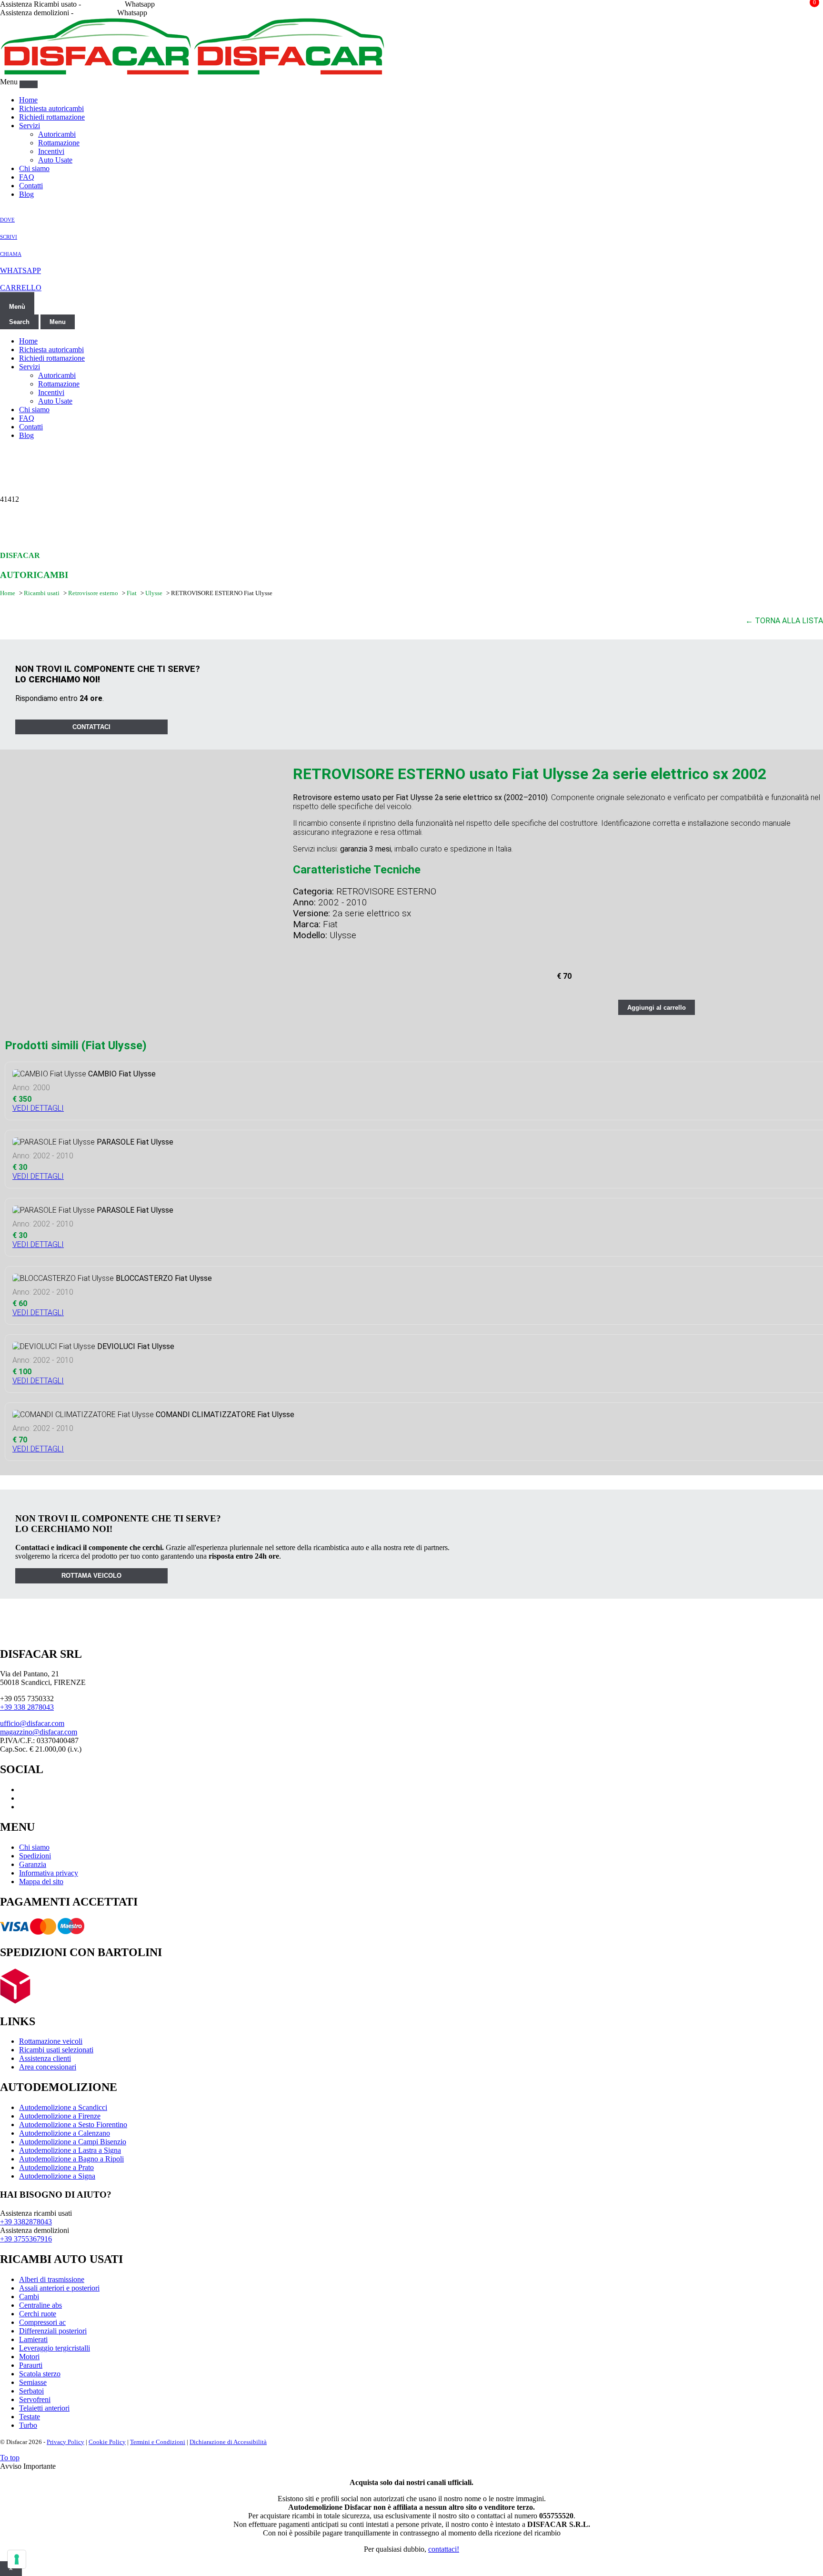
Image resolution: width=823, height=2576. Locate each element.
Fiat (132, 593)
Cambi (29, 2297)
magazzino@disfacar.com (39, 1732)
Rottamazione (59, 143)
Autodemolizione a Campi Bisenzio (73, 2142)
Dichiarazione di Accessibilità (228, 2442)
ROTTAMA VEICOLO (91, 1576)
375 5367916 (95, 13)
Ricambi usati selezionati (56, 2050)
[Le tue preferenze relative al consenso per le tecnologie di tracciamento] (17, 2559)
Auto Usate (55, 160)
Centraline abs (40, 2305)
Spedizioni (35, 1856)
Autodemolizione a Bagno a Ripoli (71, 2159)
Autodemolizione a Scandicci (63, 2107)
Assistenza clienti (45, 2058)
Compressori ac (42, 2322)
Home (28, 100)
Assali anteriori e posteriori (59, 2288)
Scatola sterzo (40, 2374)
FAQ (27, 177)
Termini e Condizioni (158, 2442)
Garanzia (33, 1864)
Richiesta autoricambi (51, 108)
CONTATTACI (91, 727)
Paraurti (31, 2365)
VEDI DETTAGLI (38, 1108)
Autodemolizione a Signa (57, 2176)
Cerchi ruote (38, 2314)
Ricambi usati (42, 593)
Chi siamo (34, 168)
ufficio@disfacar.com (32, 1723)
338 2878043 (103, 4)
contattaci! (444, 2549)
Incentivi (51, 151)
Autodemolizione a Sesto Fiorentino (73, 2125)
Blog (26, 194)
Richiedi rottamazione (52, 117)
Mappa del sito (41, 1881)
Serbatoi (31, 2391)
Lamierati (33, 2339)
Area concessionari (48, 2067)
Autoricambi (57, 134)
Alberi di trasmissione (52, 2279)
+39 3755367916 (26, 2239)
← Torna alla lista (784, 621)
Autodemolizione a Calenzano (65, 2133)
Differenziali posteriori (53, 2331)
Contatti (31, 186)
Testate (30, 2417)
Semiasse (33, 2382)
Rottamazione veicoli (51, 2041)
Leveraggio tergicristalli (55, 2348)
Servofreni (35, 2399)
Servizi (30, 126)
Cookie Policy (107, 2442)
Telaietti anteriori (44, 2408)
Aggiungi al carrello (657, 1008)
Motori (29, 2357)
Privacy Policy (65, 2442)
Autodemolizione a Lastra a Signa (70, 2150)
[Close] (29, 84)
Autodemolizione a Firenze (60, 2116)
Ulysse (155, 593)
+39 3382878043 (26, 2222)
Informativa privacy (49, 1873)
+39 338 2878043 (27, 1707)
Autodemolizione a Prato (56, 2167)
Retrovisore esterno (94, 593)
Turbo (28, 2425)
